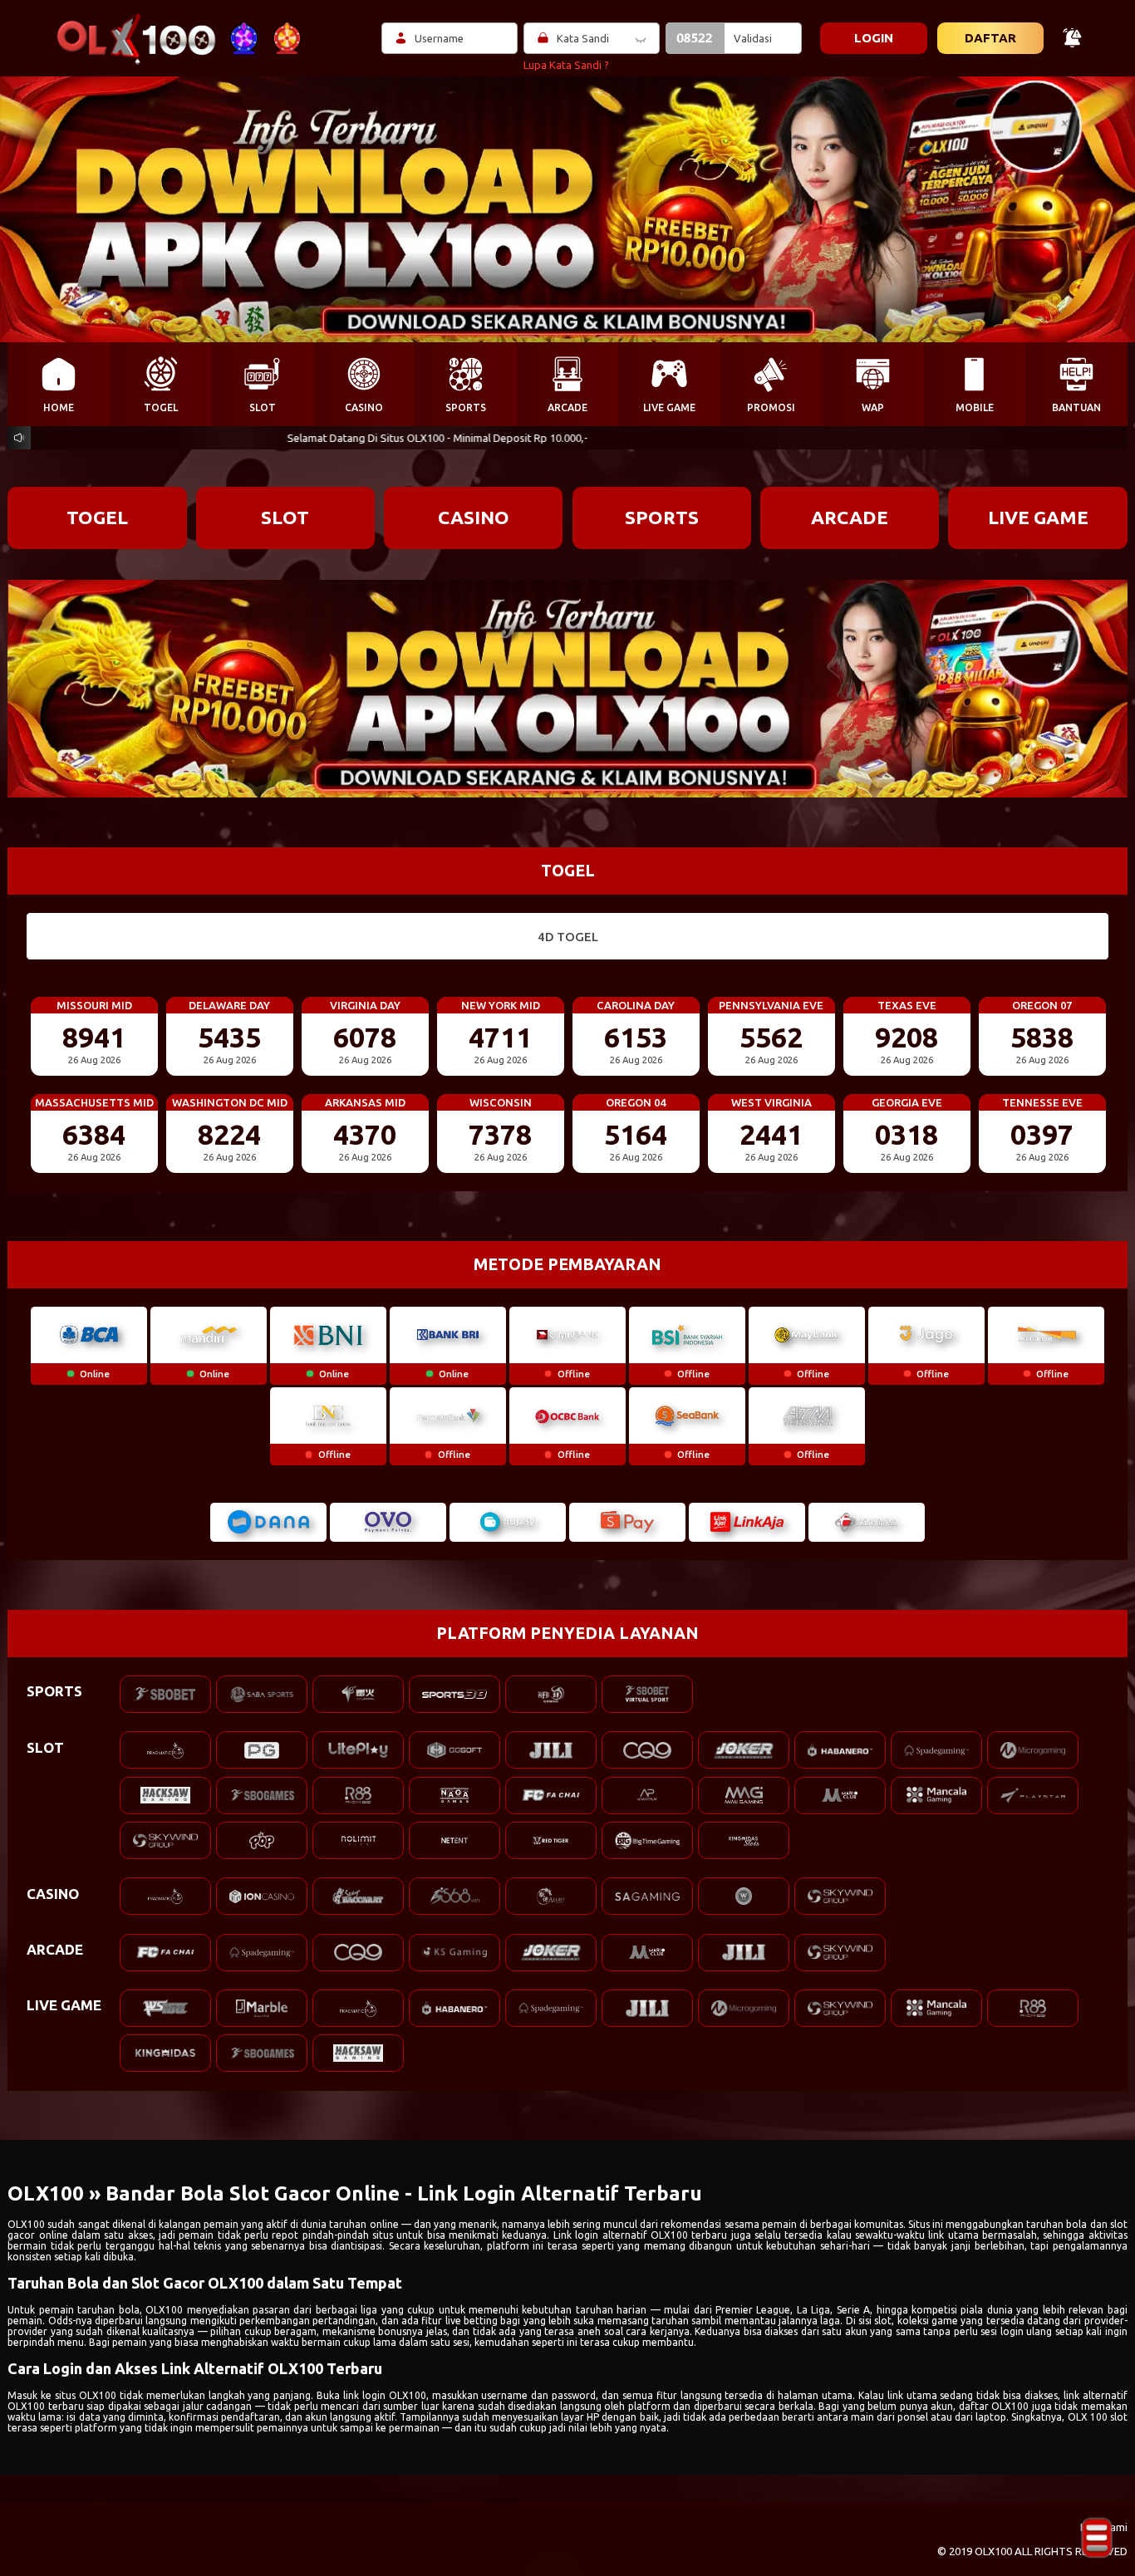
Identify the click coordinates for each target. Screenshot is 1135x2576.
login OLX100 (394, 2395)
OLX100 (26, 2224)
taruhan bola (108, 2310)
